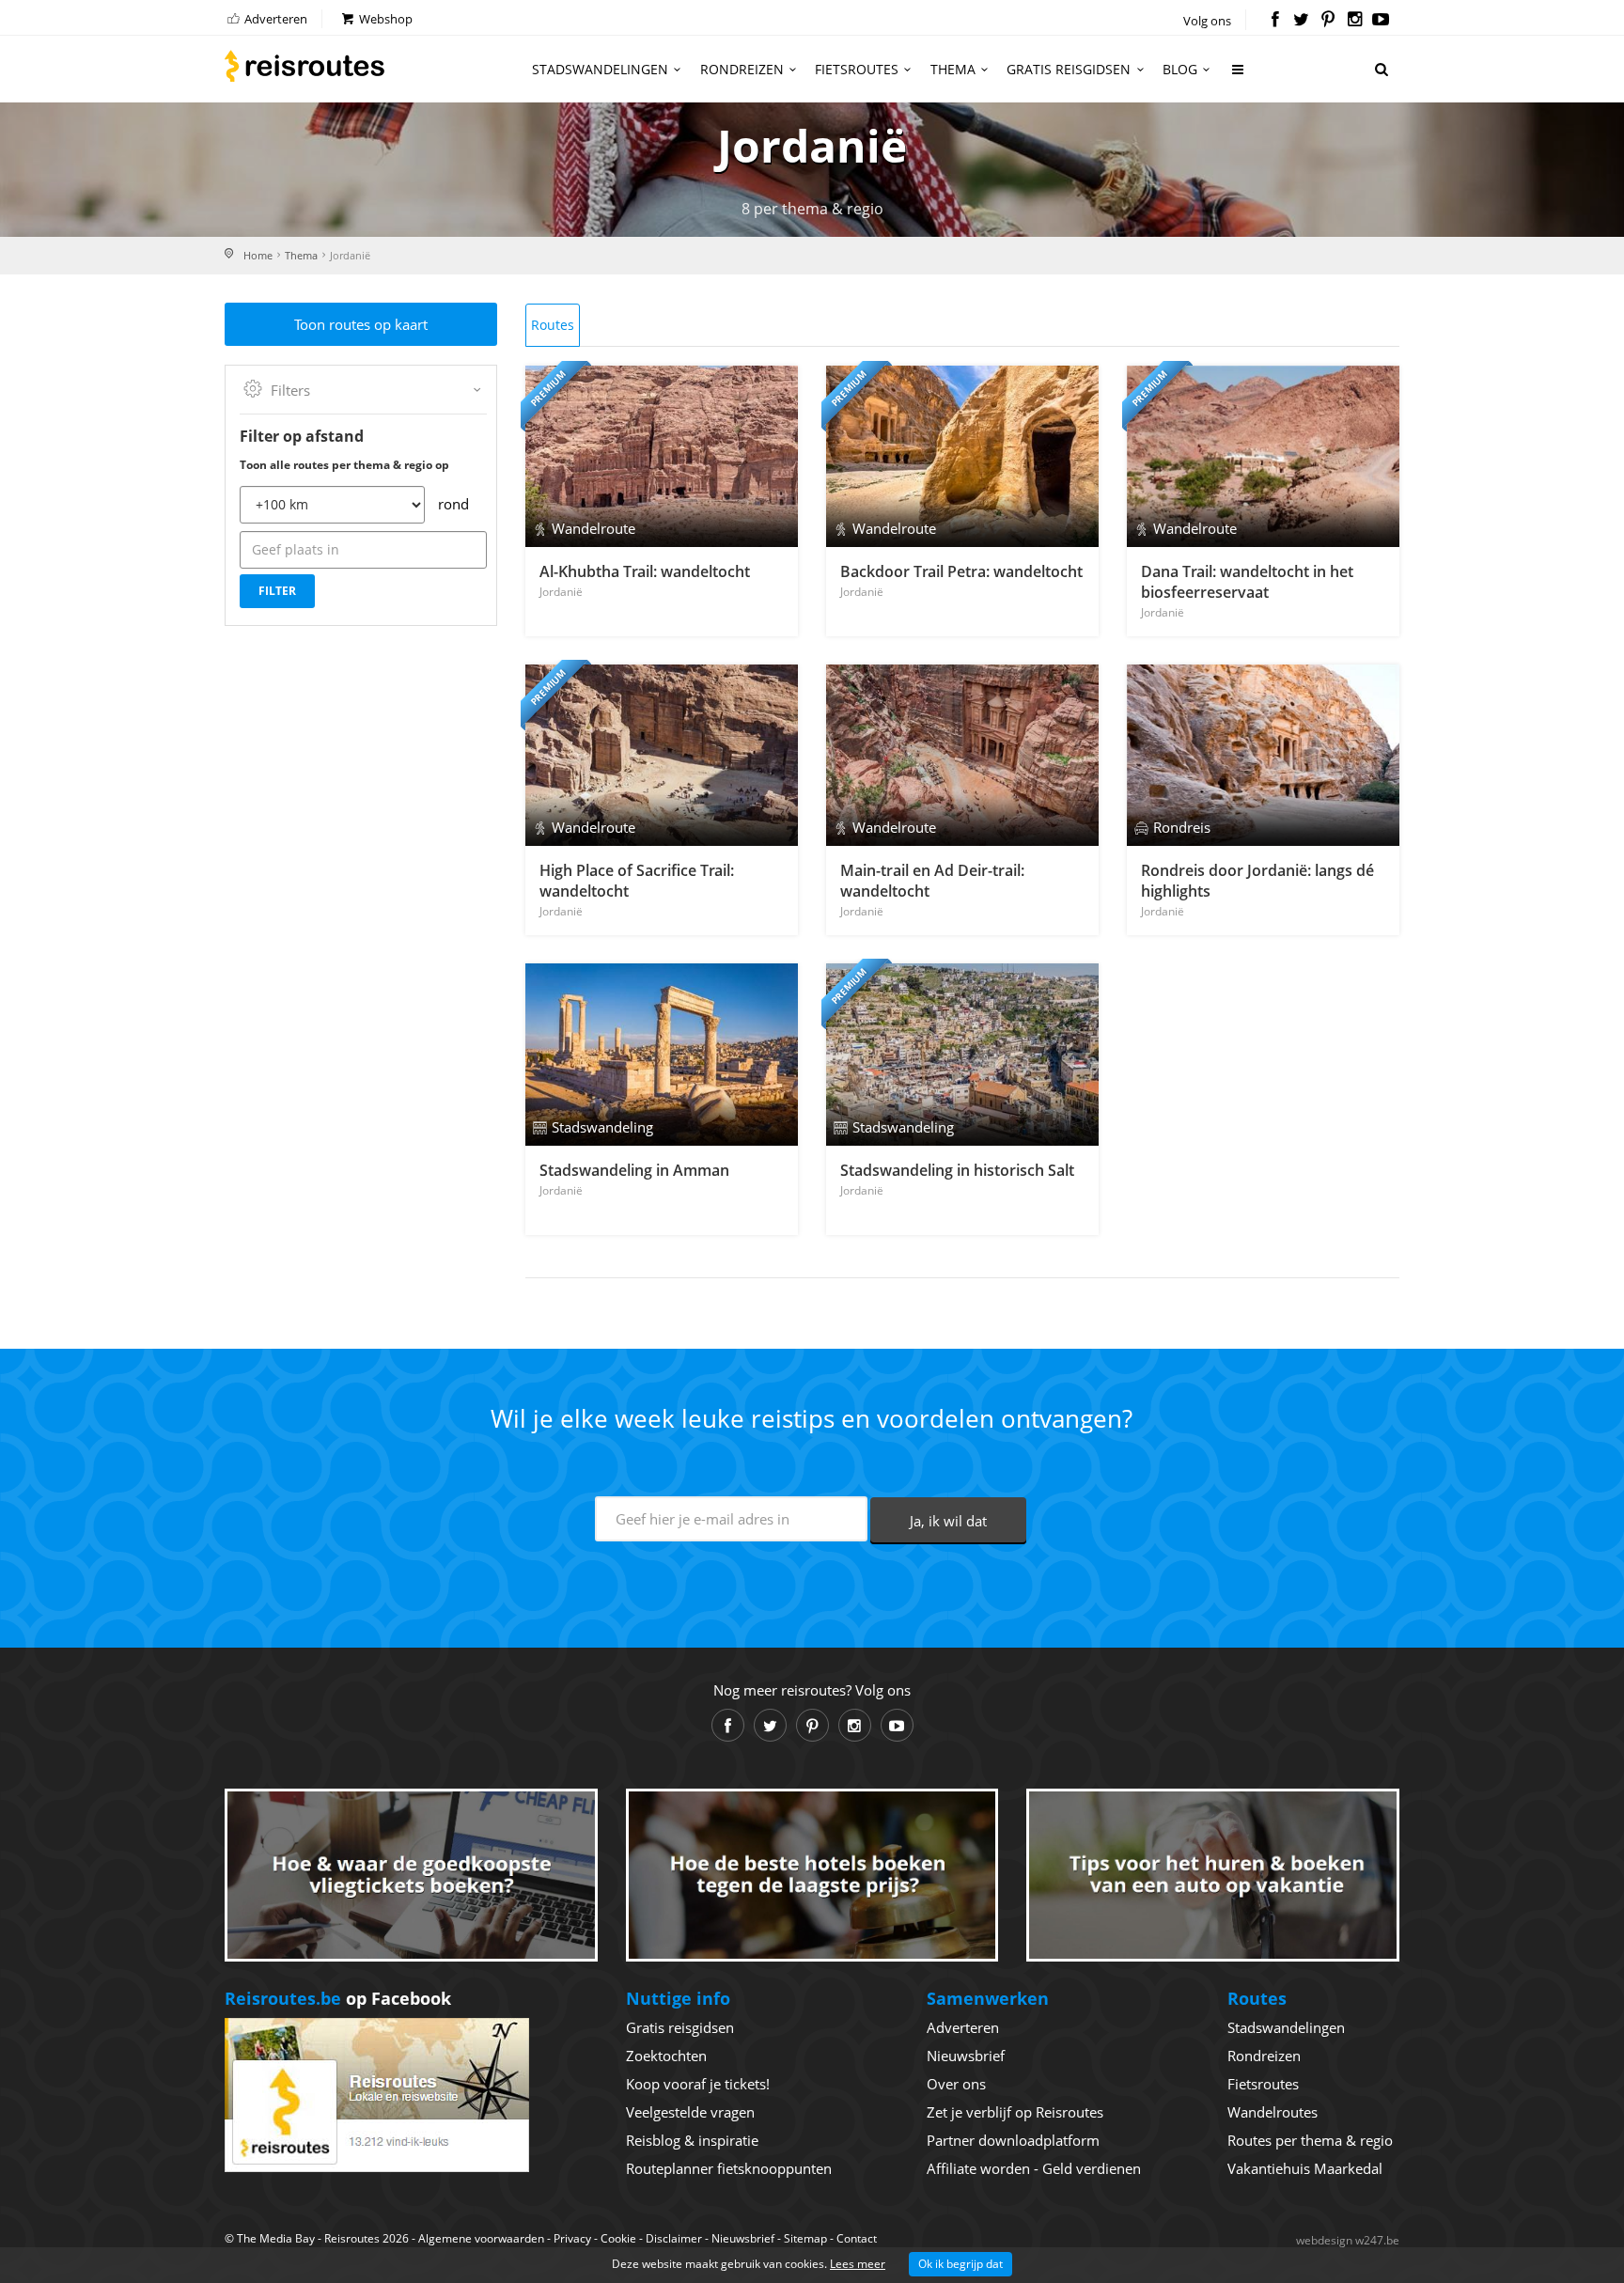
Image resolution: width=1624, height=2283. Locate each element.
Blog (1180, 69)
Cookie (618, 2238)
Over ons (956, 2084)
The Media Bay (276, 2238)
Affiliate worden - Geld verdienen (1034, 2168)
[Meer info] (1239, 77)
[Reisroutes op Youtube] (1381, 21)
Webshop (384, 19)
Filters (290, 390)
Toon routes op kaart (361, 324)
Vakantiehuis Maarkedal (1305, 2168)
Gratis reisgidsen (1069, 69)
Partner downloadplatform (1013, 2140)
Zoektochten (666, 2056)
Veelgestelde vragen (690, 2112)
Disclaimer (674, 2238)
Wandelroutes (1273, 2112)
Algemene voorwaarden (481, 2238)
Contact (857, 2238)
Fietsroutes (857, 69)
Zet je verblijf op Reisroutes (1015, 2112)
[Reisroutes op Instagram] (1355, 21)
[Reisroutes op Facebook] (1275, 21)
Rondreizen (742, 69)
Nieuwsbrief (966, 2056)
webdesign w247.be (1348, 2240)
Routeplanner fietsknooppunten (729, 2168)
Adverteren (274, 19)
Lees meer (858, 2264)
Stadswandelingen (600, 69)
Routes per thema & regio (1310, 2140)
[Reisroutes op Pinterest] (1327, 21)
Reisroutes (304, 66)
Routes (553, 325)
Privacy (572, 2238)
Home (258, 255)
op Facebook (338, 1998)
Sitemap (805, 2238)
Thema (953, 69)
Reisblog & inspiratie (692, 2140)
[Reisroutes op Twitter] (1301, 21)
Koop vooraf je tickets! (698, 2084)
